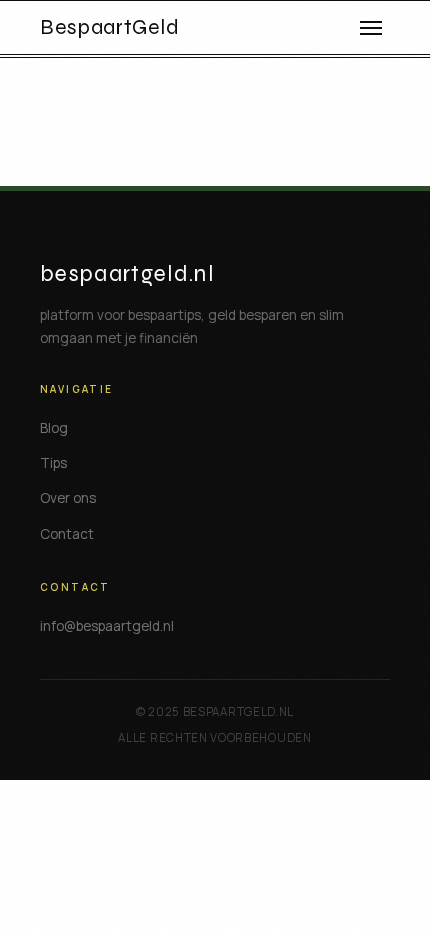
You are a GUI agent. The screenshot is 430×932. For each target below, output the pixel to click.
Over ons (68, 498)
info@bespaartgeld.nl (107, 626)
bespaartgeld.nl (127, 273)
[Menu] (371, 28)
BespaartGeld (110, 28)
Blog (54, 428)
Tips (53, 463)
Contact (67, 534)
